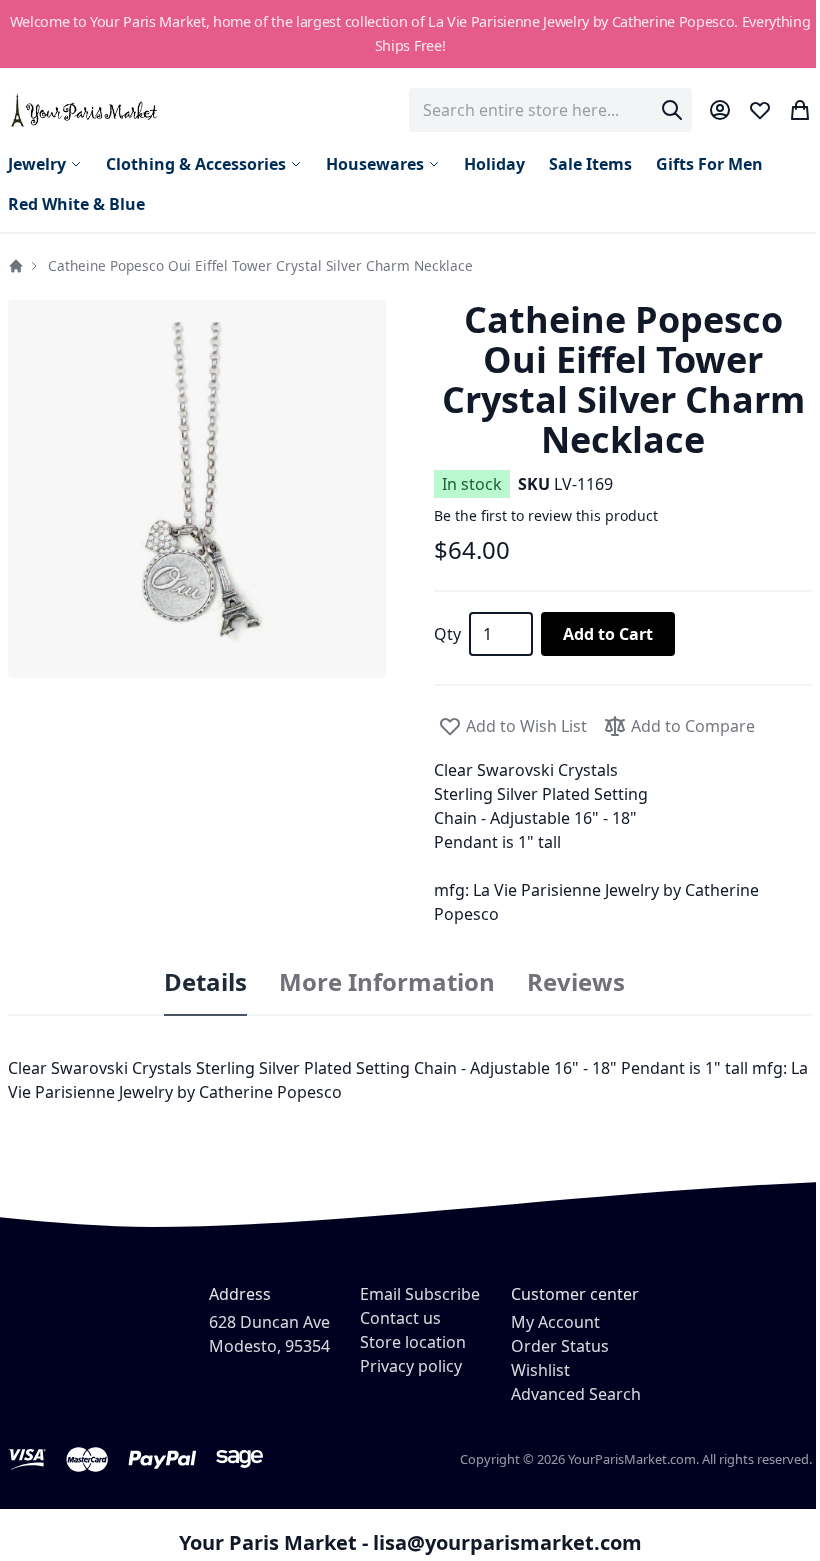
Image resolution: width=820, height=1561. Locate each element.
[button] (197, 489)
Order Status (560, 1346)
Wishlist (540, 1370)
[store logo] (85, 109)
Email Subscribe (420, 1294)
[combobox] (550, 110)
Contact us (400, 1318)
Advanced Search (576, 1394)
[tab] (205, 983)
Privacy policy (411, 1366)
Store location (413, 1342)
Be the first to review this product (546, 515)
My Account (555, 1322)
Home (16, 266)
